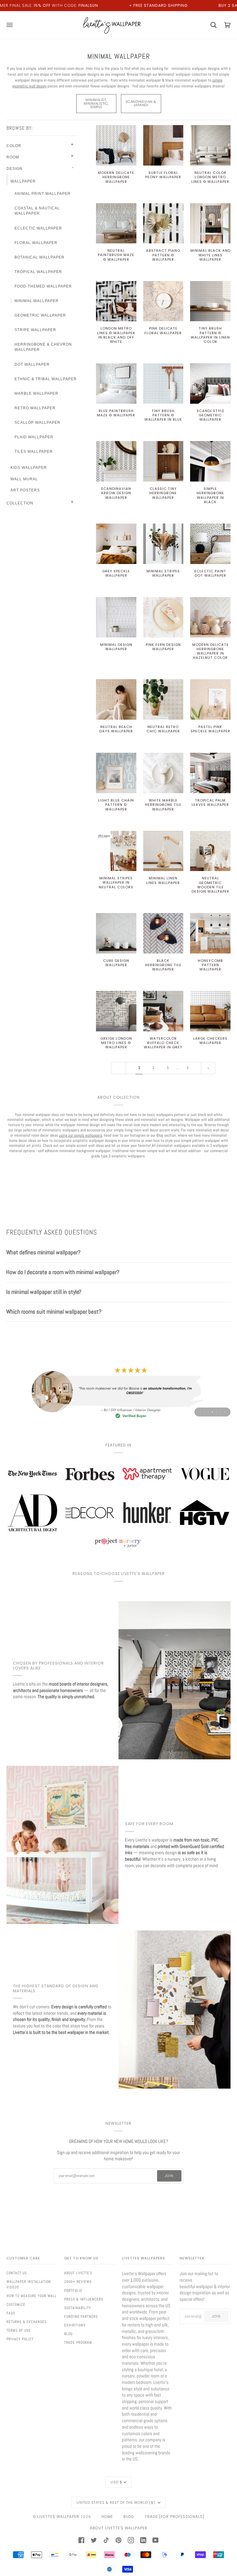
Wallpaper (23, 181)
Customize (16, 2305)
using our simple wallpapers (81, 1135)
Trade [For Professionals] (175, 2517)
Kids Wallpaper (29, 468)
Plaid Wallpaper (34, 437)
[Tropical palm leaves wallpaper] (210, 773)
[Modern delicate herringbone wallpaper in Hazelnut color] (210, 617)
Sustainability (78, 2308)
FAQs (11, 2313)
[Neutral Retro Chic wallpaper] (163, 699)
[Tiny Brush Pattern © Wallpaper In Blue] (163, 383)
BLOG (129, 2517)
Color (14, 146)
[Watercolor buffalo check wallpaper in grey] (163, 1011)
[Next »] (208, 1068)
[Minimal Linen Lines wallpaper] (163, 851)
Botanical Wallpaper (39, 257)
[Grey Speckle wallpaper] (116, 544)
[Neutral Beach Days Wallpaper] (116, 699)
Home (107, 2517)
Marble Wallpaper (36, 394)
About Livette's (78, 2273)
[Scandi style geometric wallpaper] (210, 383)
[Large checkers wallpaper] (210, 1011)
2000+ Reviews (78, 2282)
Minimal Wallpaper (37, 301)
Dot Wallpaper (32, 364)
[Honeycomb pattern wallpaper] (210, 933)
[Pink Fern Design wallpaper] (163, 617)
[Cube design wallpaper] (116, 933)
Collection (20, 503)
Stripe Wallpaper (35, 330)
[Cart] (210, 25)
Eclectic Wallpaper (38, 228)
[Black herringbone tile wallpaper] (163, 933)
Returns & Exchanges (27, 2322)
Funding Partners (81, 2317)
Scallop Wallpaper (37, 423)
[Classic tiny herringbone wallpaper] (163, 461)
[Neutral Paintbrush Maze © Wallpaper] (116, 223)
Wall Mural (24, 479)
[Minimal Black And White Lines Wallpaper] (210, 223)
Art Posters (25, 490)
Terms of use (19, 2330)
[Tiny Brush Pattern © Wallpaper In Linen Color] (210, 301)
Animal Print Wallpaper (43, 194)
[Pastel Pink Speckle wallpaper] (210, 699)
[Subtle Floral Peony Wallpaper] (163, 145)
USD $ (116, 2482)
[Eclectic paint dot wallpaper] (210, 544)
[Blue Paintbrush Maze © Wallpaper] (116, 383)
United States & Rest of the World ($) (116, 2502)
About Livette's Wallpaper (119, 2528)
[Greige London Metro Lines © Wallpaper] (116, 1011)
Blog (68, 2334)
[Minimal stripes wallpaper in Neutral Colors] (116, 851)
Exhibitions (75, 2325)
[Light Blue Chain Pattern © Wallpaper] (116, 773)
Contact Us (17, 2273)
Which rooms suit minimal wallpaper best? (54, 1312)
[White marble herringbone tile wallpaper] (163, 773)
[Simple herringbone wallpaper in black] (210, 461)
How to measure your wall (31, 2296)
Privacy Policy (20, 2339)
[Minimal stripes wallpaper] (163, 544)
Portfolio (73, 2291)
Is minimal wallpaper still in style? (44, 1292)
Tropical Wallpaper (38, 272)
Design (15, 169)
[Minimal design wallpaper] (116, 617)
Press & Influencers (84, 2299)
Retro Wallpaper (35, 408)
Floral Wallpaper (36, 243)
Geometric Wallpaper (40, 315)
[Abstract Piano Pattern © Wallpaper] (163, 223)
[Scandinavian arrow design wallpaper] (116, 461)
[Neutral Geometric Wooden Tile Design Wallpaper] (210, 851)
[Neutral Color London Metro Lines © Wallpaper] (210, 145)
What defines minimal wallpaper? (43, 1252)
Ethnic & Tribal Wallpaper (46, 379)
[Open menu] (13, 25)
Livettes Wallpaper (58, 2517)
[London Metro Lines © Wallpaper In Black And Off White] (116, 301)
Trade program (78, 2342)
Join (169, 2176)
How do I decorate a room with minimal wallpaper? (63, 1272)
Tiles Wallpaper (34, 452)
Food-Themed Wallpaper (43, 286)
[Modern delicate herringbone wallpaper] (116, 145)
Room (13, 157)
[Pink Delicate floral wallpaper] (163, 301)
